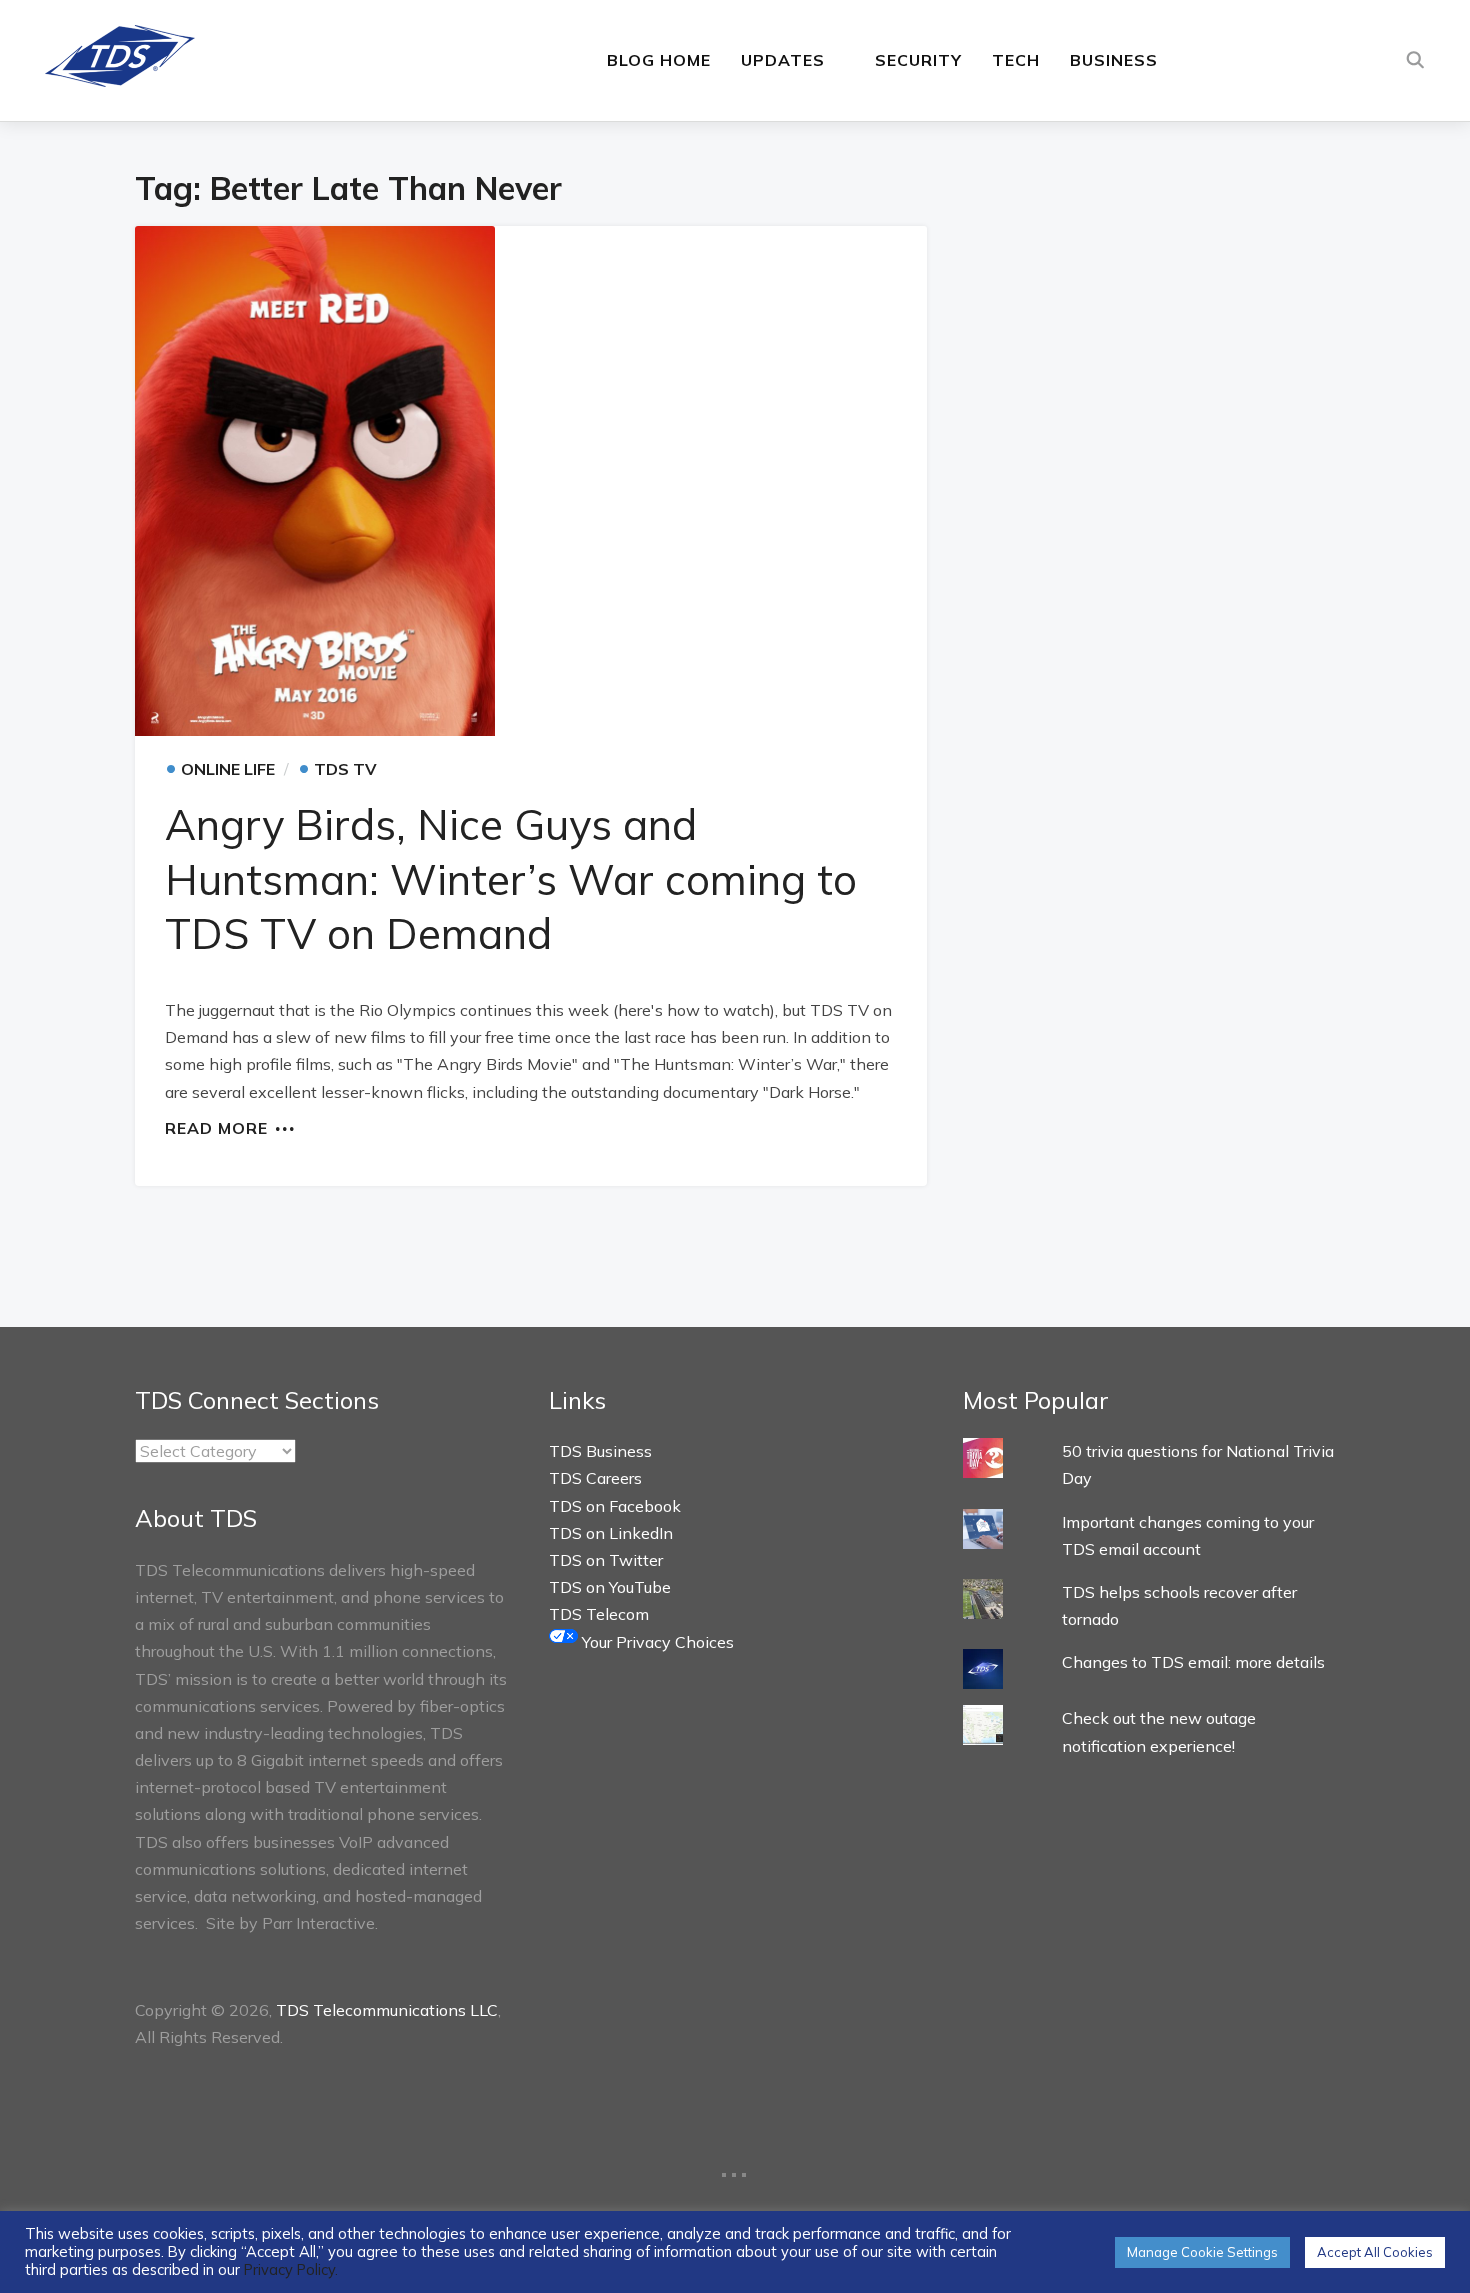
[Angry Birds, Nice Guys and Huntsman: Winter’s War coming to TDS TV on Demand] (531, 481)
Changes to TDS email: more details (1193, 1662)
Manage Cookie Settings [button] (1202, 2252)
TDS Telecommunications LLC (387, 2010)
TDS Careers (595, 1478)
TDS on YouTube (610, 1587)
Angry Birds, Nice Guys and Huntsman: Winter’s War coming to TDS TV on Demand (511, 879)
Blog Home (659, 60)
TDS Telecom (599, 1614)
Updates (783, 60)
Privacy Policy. (291, 2269)
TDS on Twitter (606, 1560)
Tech (1016, 60)
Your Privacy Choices (656, 1642)
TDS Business (600, 1451)
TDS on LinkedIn (611, 1533)
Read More (216, 1127)
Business (1114, 60)
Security (918, 60)
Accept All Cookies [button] (1375, 2252)
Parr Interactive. (320, 1923)
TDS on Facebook (615, 1506)
